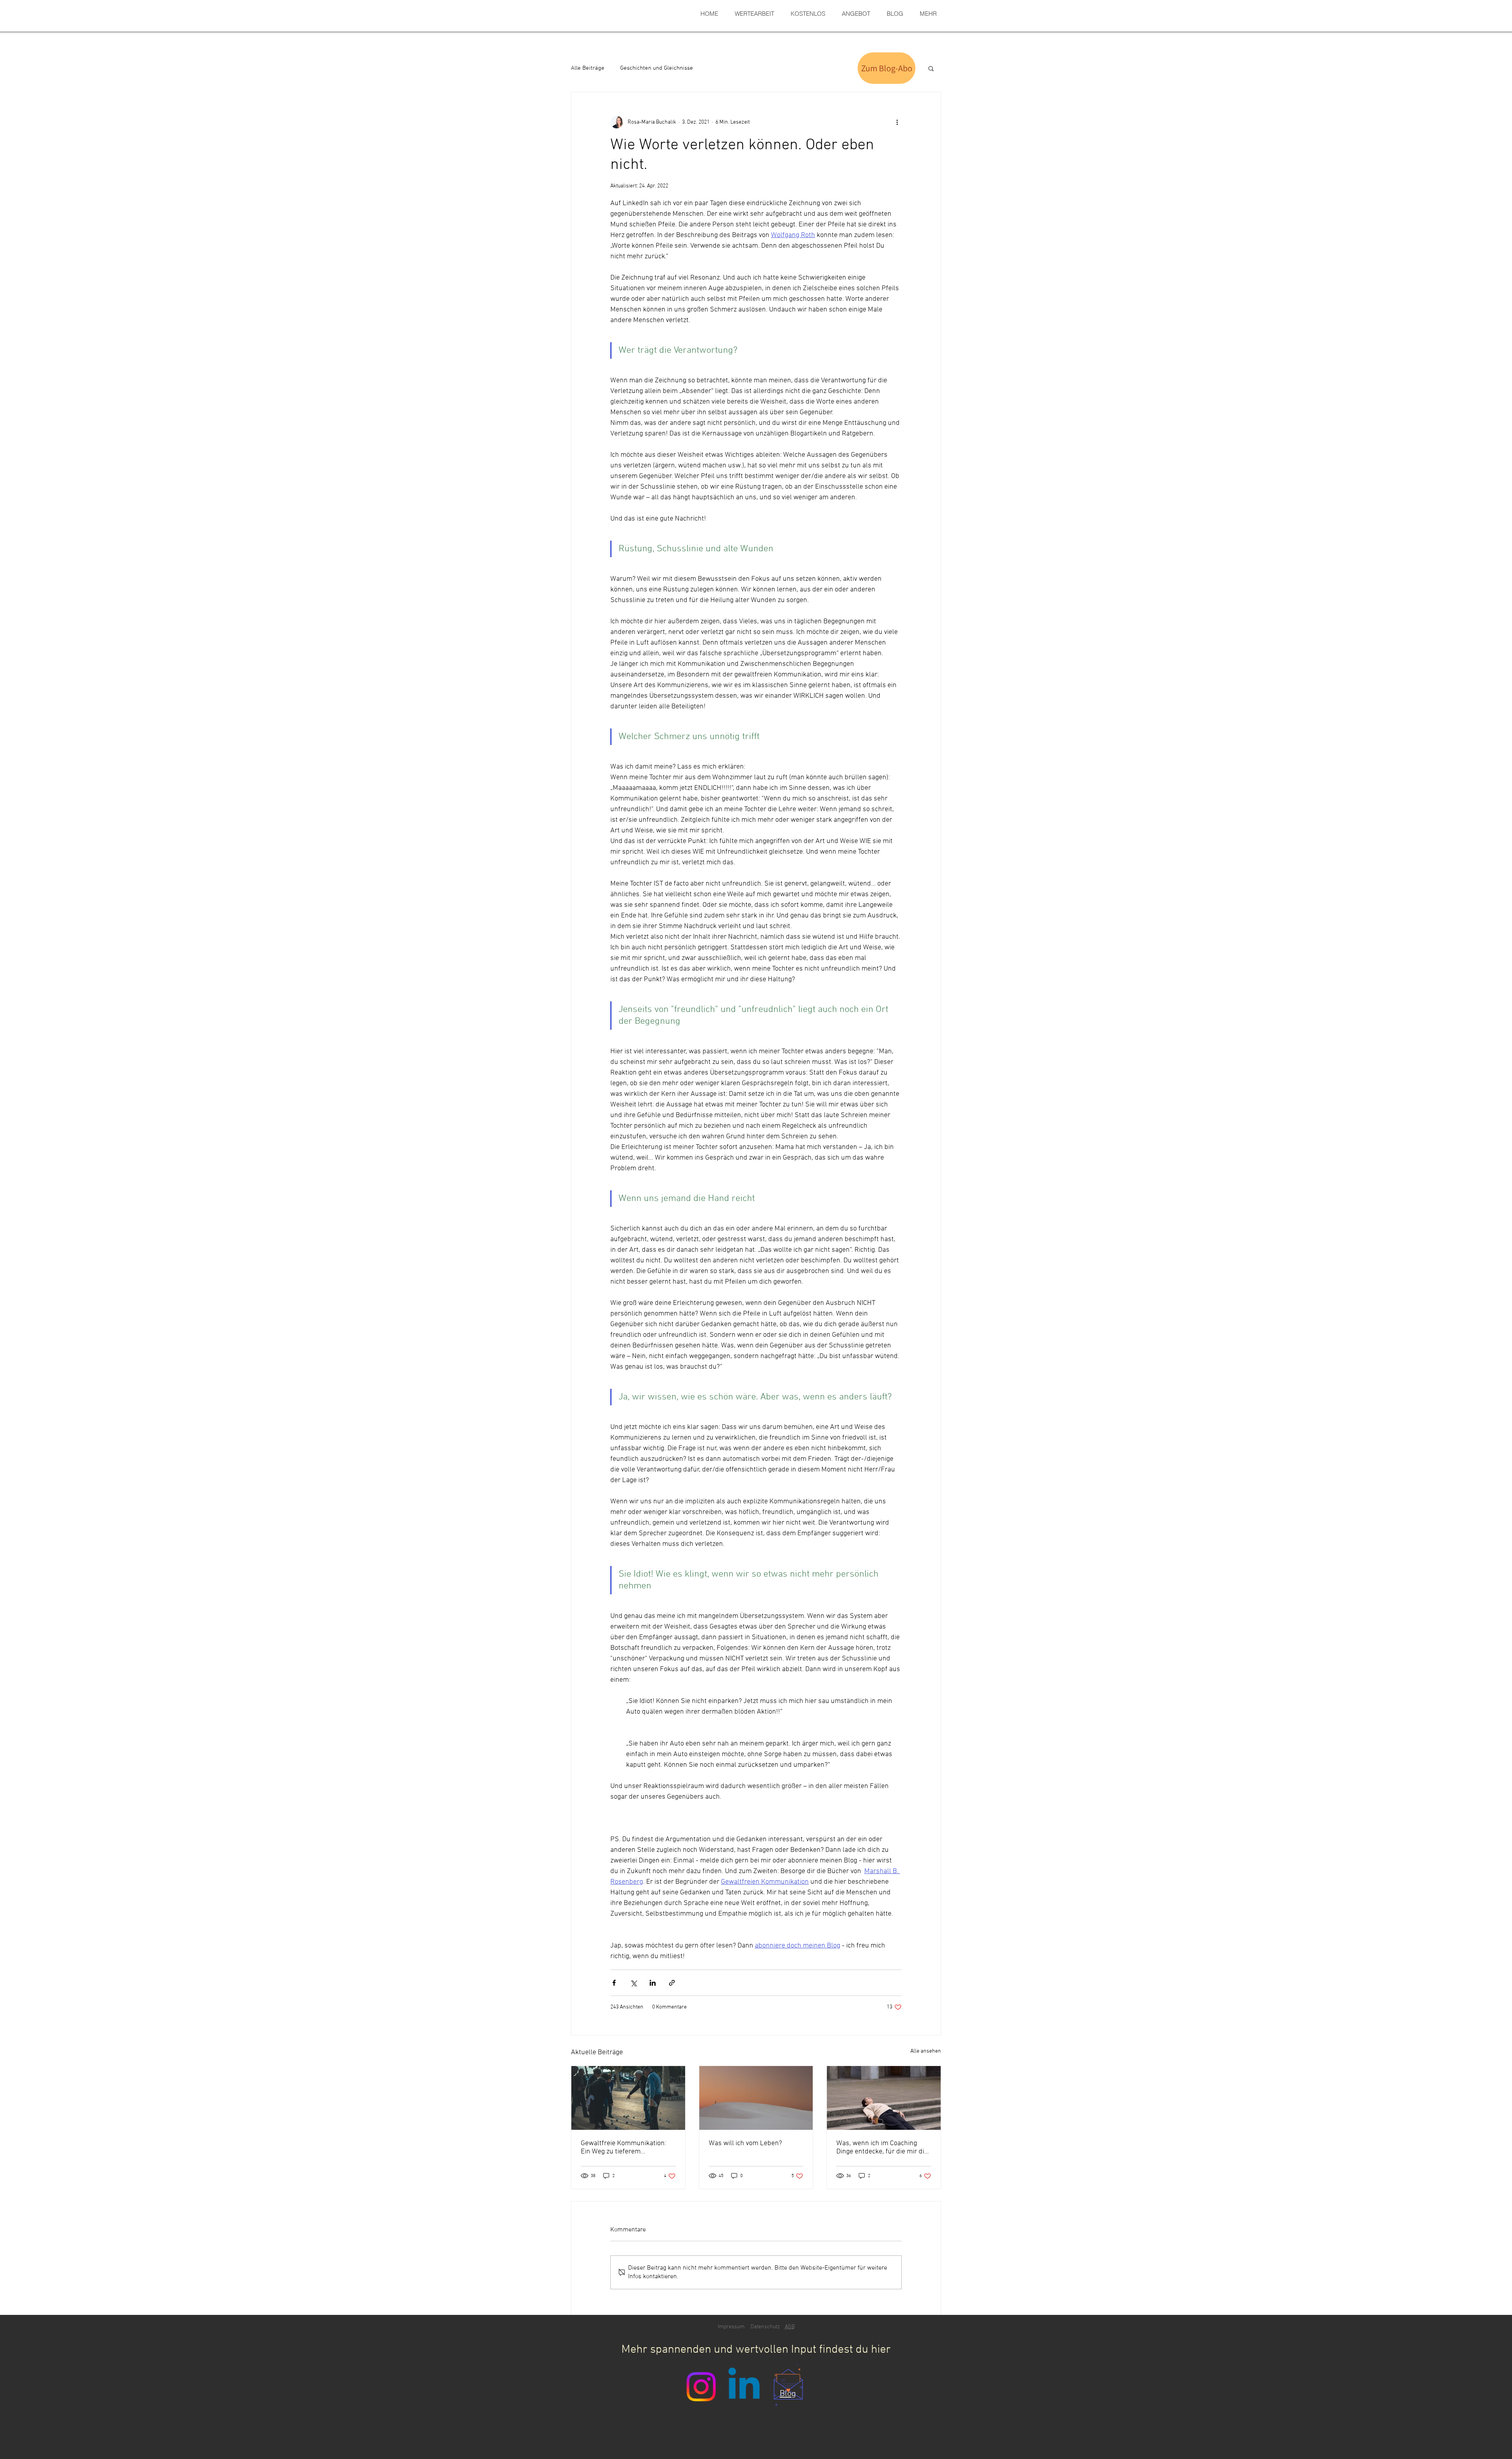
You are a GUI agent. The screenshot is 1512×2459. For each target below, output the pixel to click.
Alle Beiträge (588, 68)
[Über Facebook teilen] (614, 1983)
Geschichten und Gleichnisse (657, 68)
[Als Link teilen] (672, 1983)
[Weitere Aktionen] (897, 122)
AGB (790, 2327)
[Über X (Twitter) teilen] (633, 1983)
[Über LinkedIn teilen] (653, 1983)
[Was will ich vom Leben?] (756, 2098)
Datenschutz (765, 2327)
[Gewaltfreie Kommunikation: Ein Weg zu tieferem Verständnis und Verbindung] (628, 2098)
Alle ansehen (926, 2051)
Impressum (731, 2327)
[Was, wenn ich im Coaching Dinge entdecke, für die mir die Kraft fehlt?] (884, 2098)
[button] (931, 68)
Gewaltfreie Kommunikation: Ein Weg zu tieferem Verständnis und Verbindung (624, 2148)
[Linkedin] (744, 2387)
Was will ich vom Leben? (745, 2143)
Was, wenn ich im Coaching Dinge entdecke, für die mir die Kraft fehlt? (882, 2148)
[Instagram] (701, 2387)
